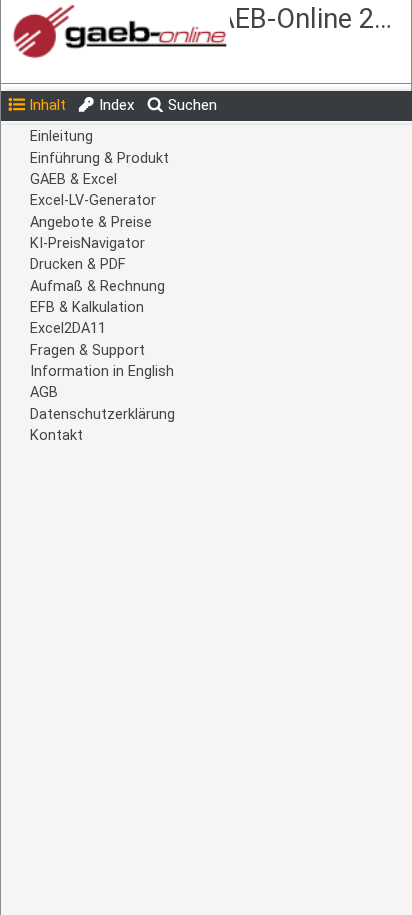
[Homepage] (152, 32)
